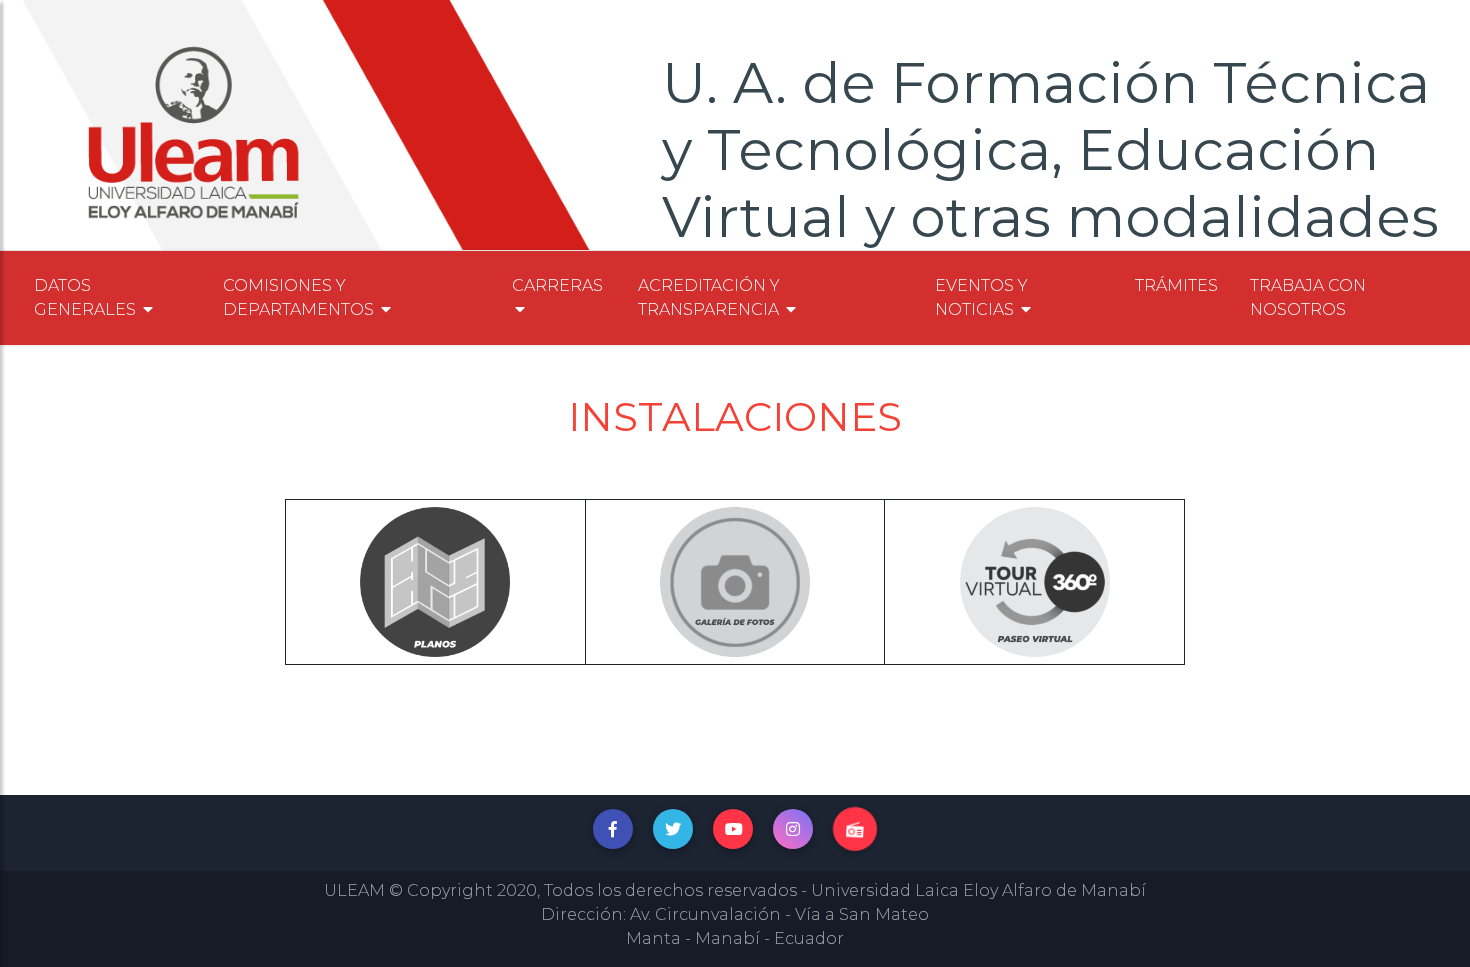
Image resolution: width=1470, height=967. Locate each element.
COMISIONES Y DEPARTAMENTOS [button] (300, 297)
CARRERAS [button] (557, 285)
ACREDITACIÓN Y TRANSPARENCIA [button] (710, 297)
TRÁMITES (1176, 285)
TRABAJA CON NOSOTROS (1308, 297)
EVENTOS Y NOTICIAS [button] (981, 297)
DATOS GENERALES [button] (87, 297)
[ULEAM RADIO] (854, 829)
